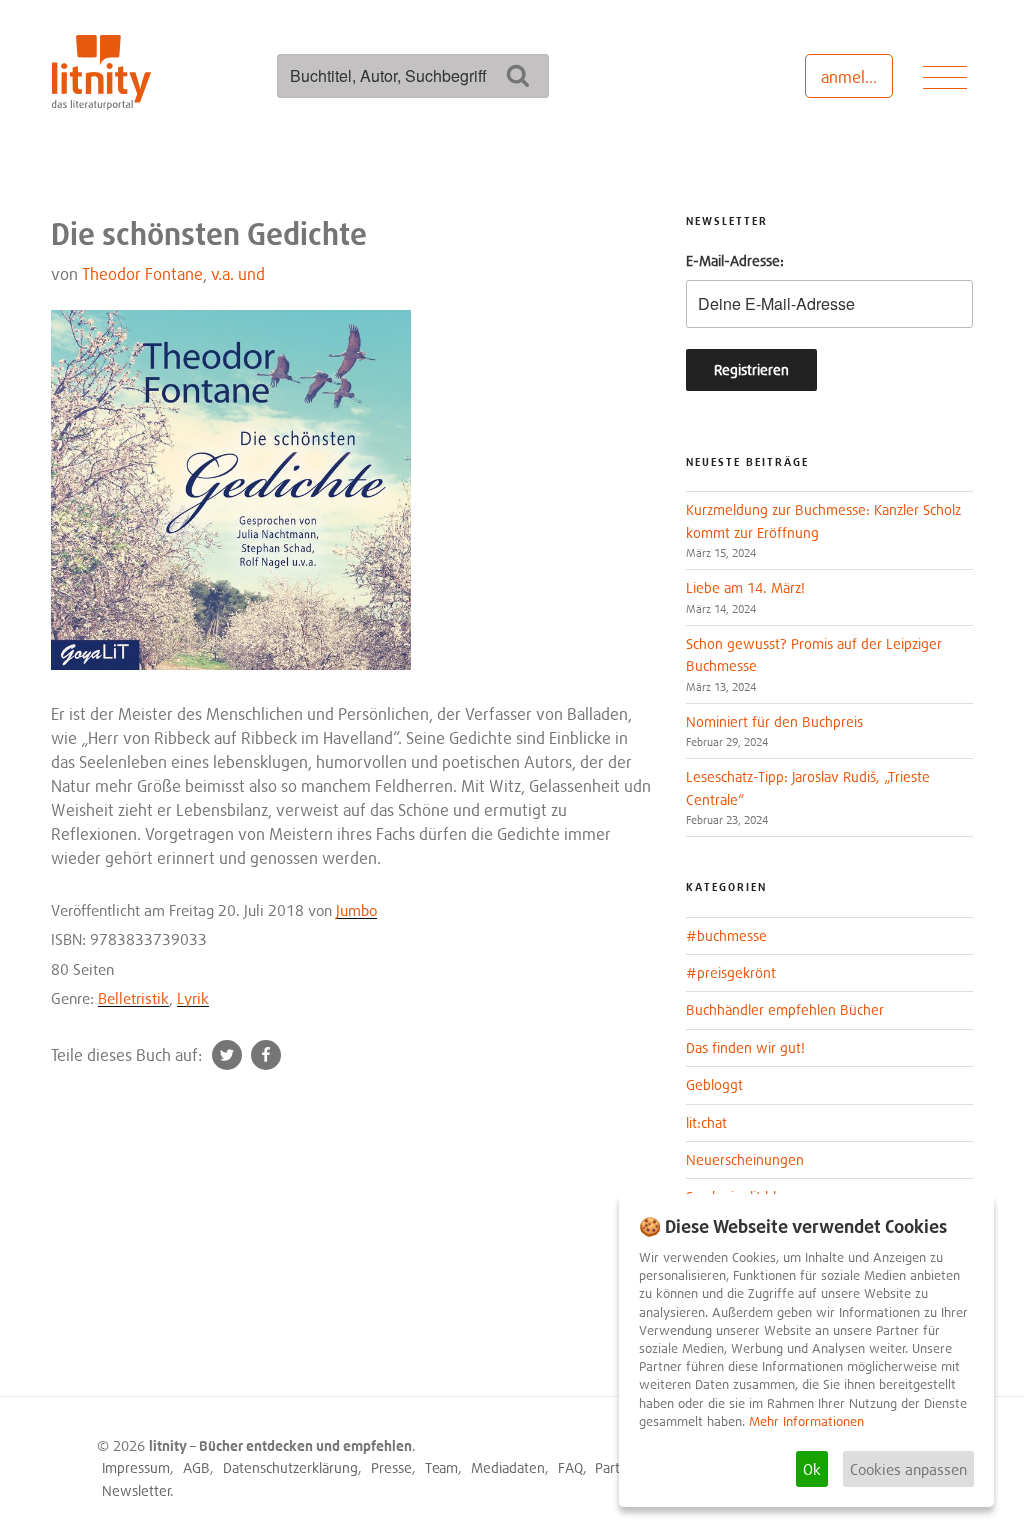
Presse (391, 1467)
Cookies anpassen (908, 1469)
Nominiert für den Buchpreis (774, 721)
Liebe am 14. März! (745, 587)
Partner (617, 1467)
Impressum (136, 1467)
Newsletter (136, 1490)
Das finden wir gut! (745, 1047)
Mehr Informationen (806, 1421)
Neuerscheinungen (745, 1159)
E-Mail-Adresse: (735, 260)
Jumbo (356, 910)
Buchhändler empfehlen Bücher (785, 1009)
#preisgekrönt (731, 972)
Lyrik (193, 998)
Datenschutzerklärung (290, 1467)
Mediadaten (508, 1467)
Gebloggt (714, 1084)
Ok (812, 1469)
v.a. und (238, 274)
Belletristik (133, 998)
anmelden (856, 77)
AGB (196, 1467)
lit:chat (706, 1122)
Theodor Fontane (142, 274)
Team (441, 1467)
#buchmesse (726, 935)
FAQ (570, 1467)
